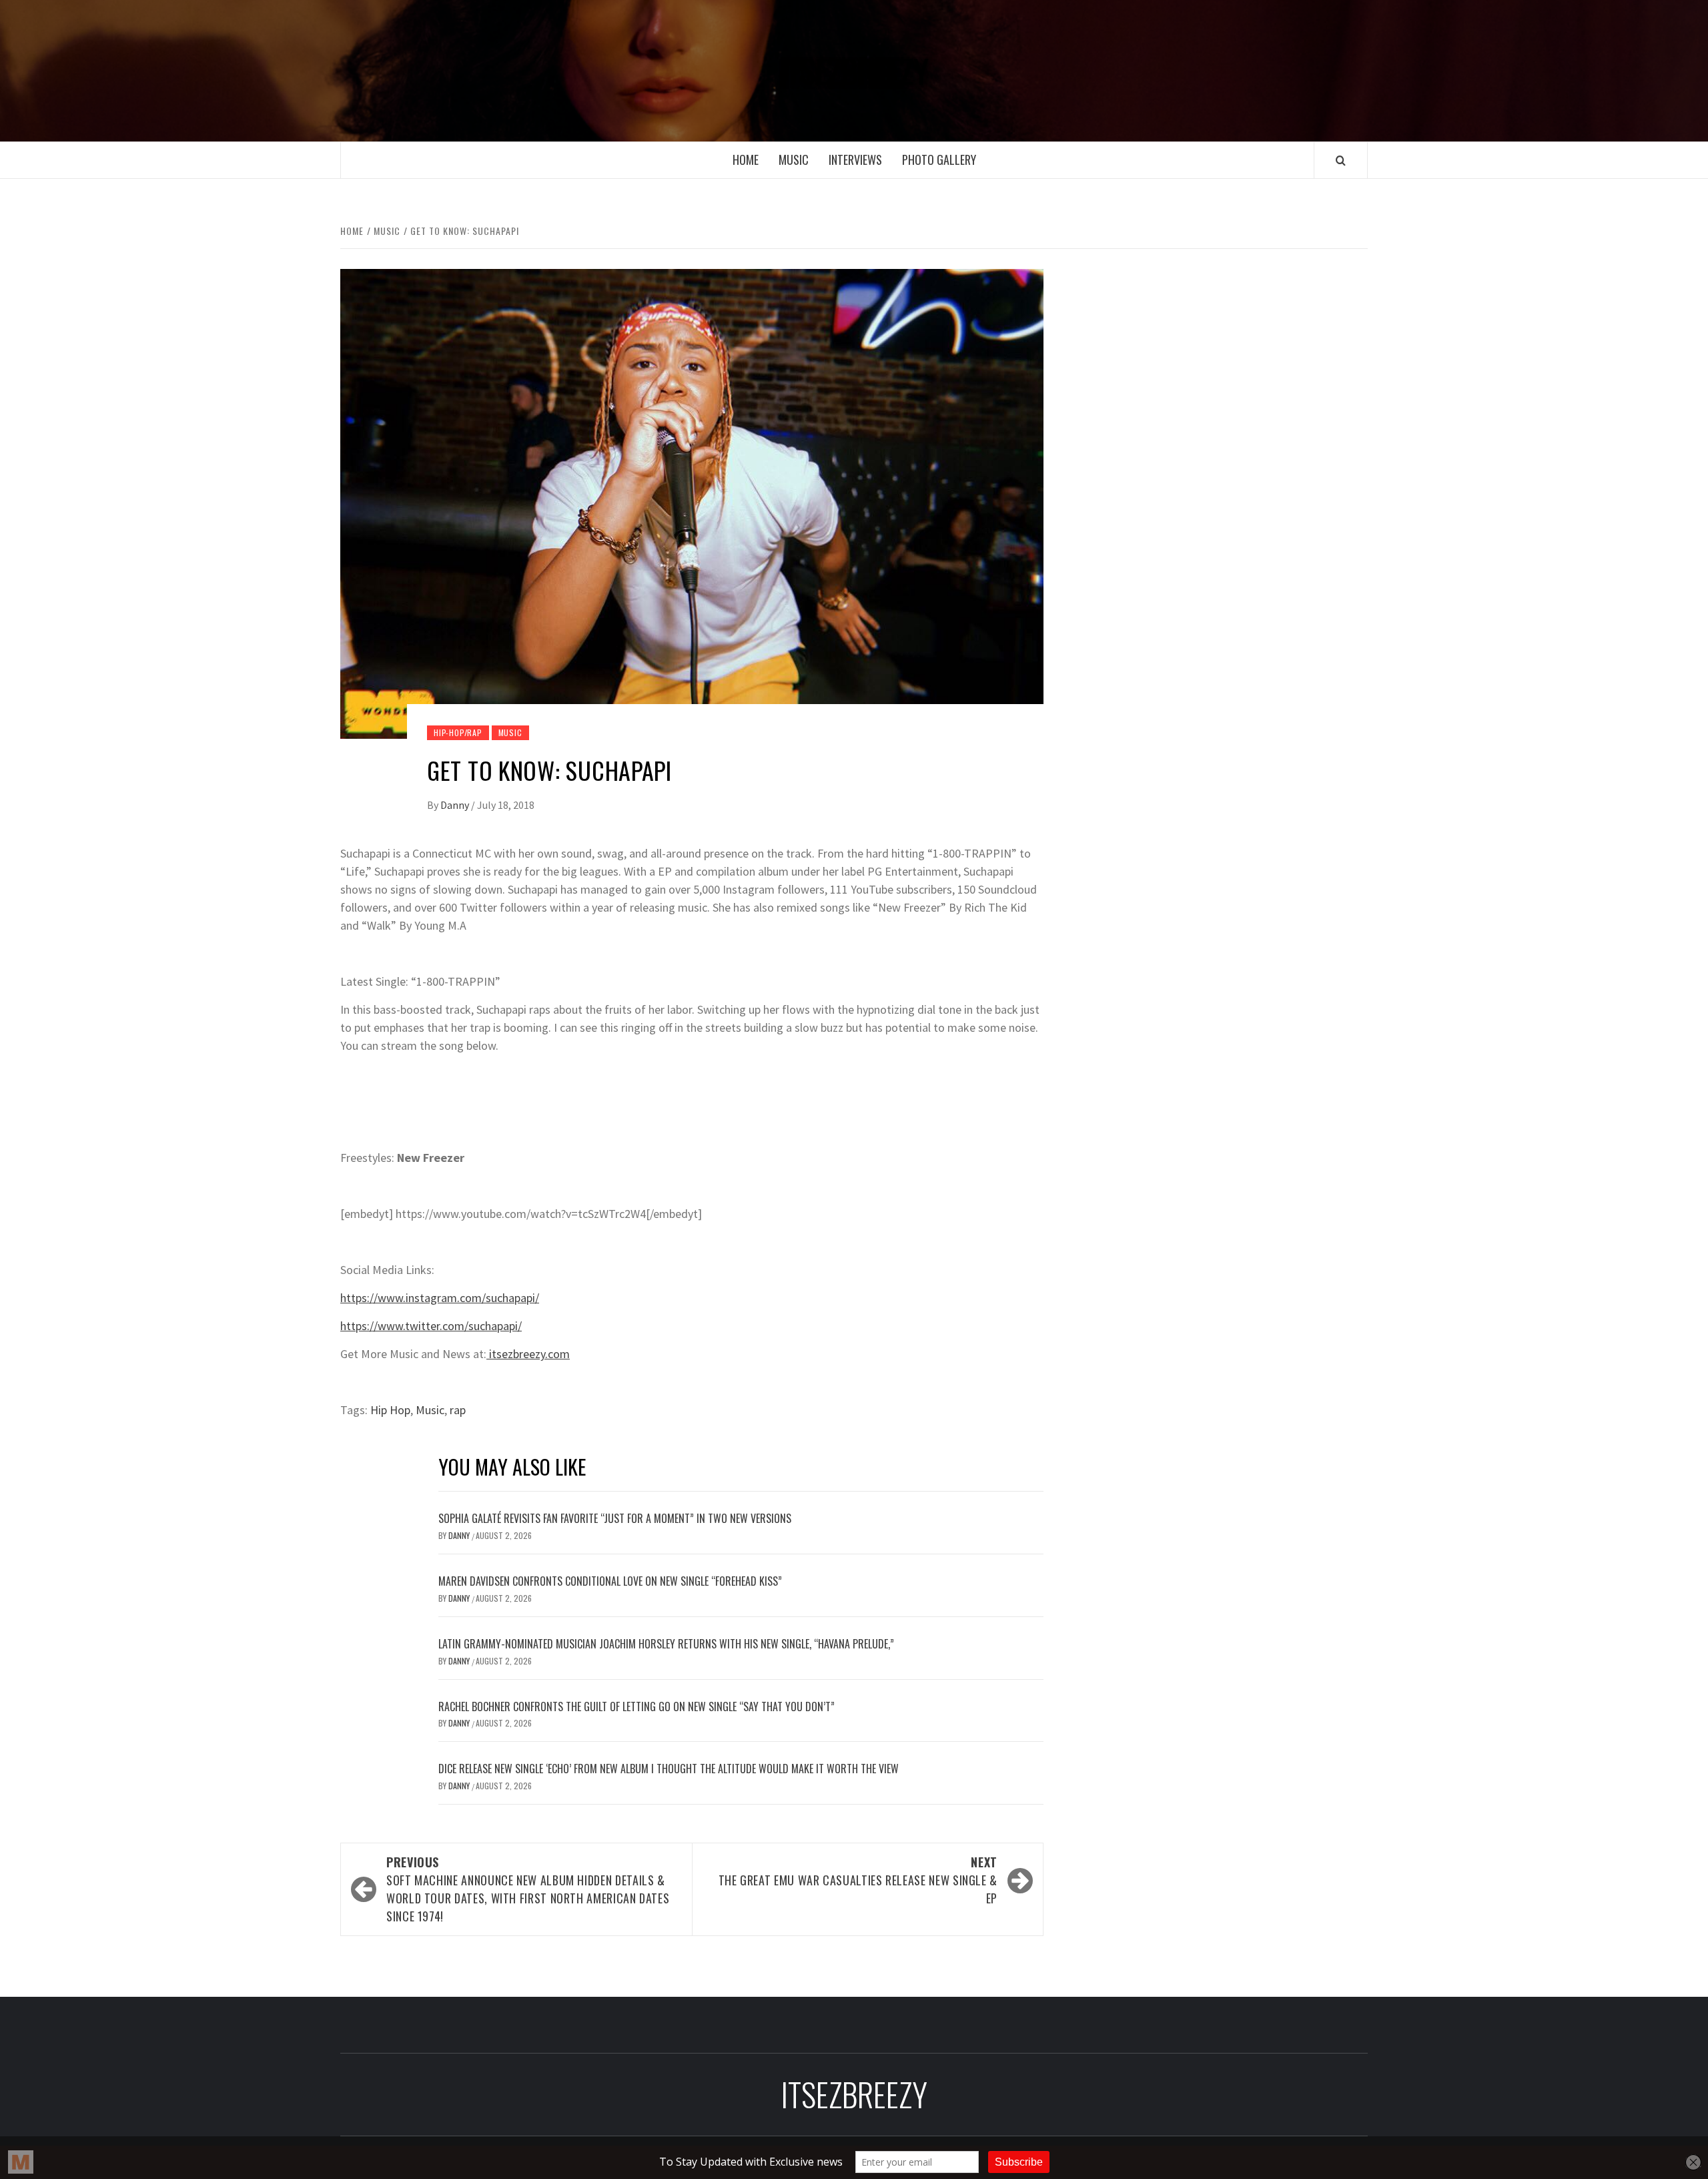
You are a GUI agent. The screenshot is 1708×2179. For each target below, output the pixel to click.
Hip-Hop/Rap (458, 732)
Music (794, 160)
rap (458, 1410)
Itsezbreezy (854, 71)
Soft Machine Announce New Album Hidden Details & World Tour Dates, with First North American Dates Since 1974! (528, 1889)
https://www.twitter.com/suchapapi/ (431, 1326)
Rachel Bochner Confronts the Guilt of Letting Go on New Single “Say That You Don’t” (636, 1706)
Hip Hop (390, 1410)
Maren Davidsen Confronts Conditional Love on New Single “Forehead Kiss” (610, 1581)
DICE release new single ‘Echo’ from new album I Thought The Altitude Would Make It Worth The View (669, 1769)
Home (746, 160)
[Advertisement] (1226, 372)
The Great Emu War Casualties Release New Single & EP (858, 1880)
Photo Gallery (939, 160)
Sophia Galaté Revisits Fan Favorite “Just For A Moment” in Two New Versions (615, 1518)
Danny (456, 805)
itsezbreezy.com (528, 1354)
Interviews (855, 160)
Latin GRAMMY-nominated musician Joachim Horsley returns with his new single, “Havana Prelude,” (666, 1644)
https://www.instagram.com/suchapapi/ (440, 1298)
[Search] (1341, 160)
